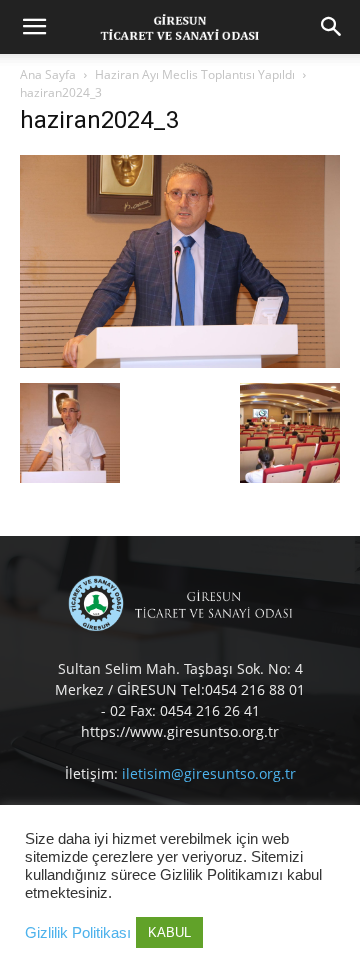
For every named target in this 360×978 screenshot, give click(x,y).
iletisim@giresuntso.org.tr (209, 773)
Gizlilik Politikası (78, 933)
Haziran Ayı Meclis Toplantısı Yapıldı (195, 74)
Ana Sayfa (48, 74)
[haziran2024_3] (180, 362)
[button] (34, 27)
